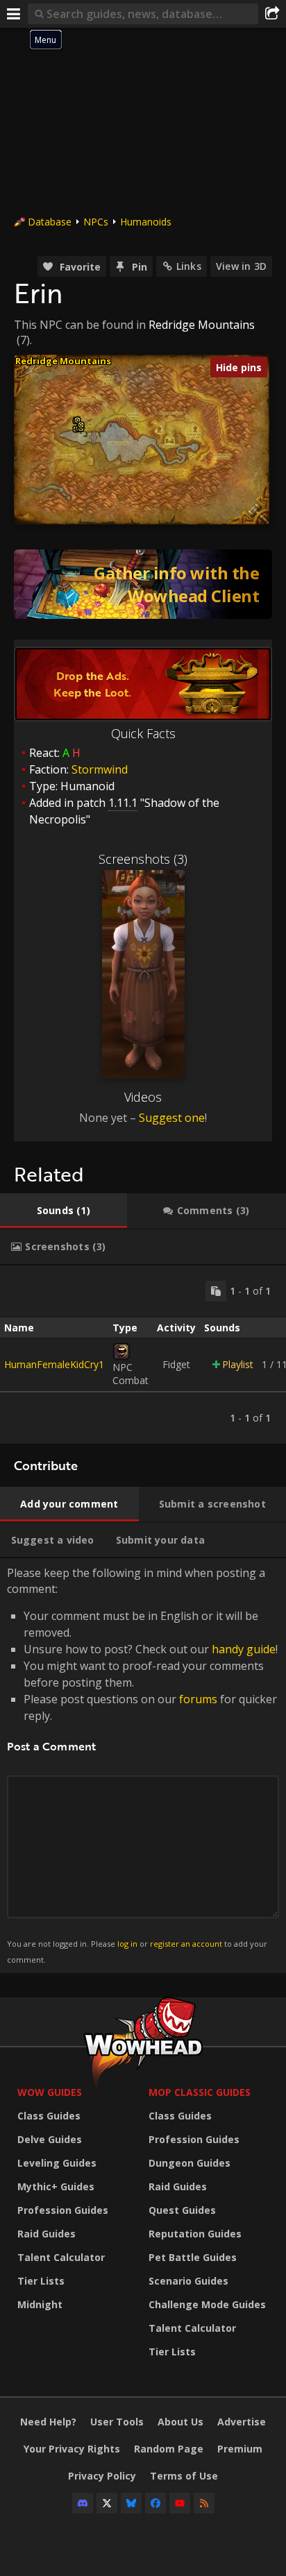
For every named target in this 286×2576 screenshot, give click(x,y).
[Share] (272, 14)
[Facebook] (155, 2503)
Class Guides (49, 2116)
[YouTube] (180, 2503)
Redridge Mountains (202, 325)
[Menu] (14, 14)
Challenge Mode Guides (207, 2304)
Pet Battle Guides (193, 2257)
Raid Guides (47, 2234)
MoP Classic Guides (200, 2092)
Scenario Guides (188, 2281)
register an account (186, 1944)
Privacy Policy (102, 2476)
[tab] (64, 1211)
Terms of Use (184, 2476)
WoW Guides (50, 2092)
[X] (107, 2503)
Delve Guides (50, 2139)
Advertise (242, 2422)
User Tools (117, 2422)
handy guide (244, 1649)
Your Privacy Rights (72, 2449)
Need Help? (48, 2422)
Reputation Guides (195, 2234)
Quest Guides (182, 2210)
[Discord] (83, 2503)
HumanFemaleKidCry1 (54, 1364)
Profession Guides (63, 2210)
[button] (81, 425)
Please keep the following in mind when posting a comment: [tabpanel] (142, 1765)
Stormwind (100, 769)
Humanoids (146, 222)
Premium (240, 2449)
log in (127, 1944)
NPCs (96, 222)
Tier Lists (41, 2281)
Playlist (238, 1364)
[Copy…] (216, 1291)
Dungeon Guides (190, 2163)
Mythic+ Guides (56, 2186)
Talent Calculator (61, 2257)
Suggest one (172, 1118)
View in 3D (241, 266)
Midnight (40, 2304)
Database (50, 222)
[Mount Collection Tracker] (143, 584)
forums (198, 1699)
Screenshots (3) (143, 859)
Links (189, 266)
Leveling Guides (57, 2163)
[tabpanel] (143, 1355)
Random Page (169, 2449)
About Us (180, 2422)
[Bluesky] (131, 2503)
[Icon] (121, 1351)
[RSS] (204, 2503)
